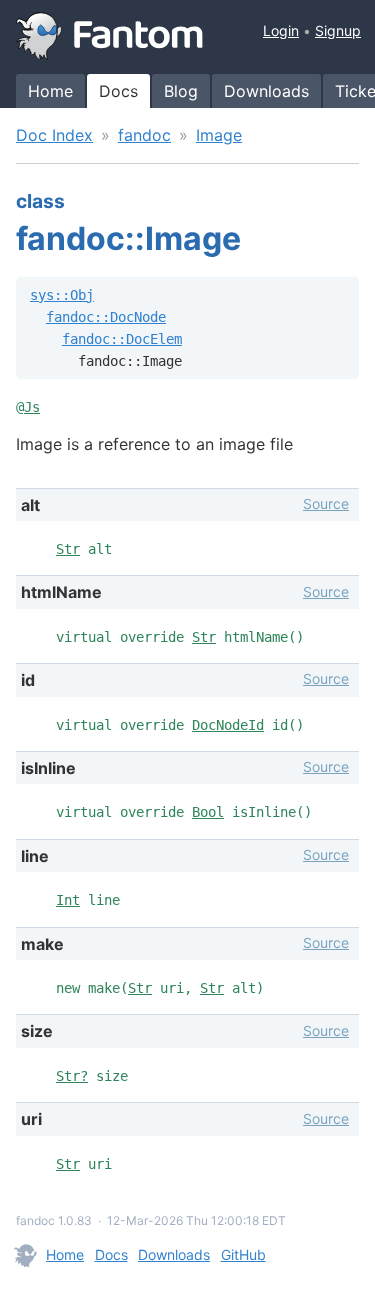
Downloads (266, 91)
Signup (338, 30)
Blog (181, 91)
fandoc (144, 135)
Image (219, 135)
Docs (118, 91)
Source (326, 503)
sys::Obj (62, 295)
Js (32, 407)
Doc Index (54, 135)
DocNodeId (228, 725)
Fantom (110, 36)
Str (68, 549)
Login (281, 30)
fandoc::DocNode (106, 317)
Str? (72, 1076)
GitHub (243, 1254)
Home (50, 91)
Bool (208, 812)
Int (68, 900)
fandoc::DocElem (122, 339)
